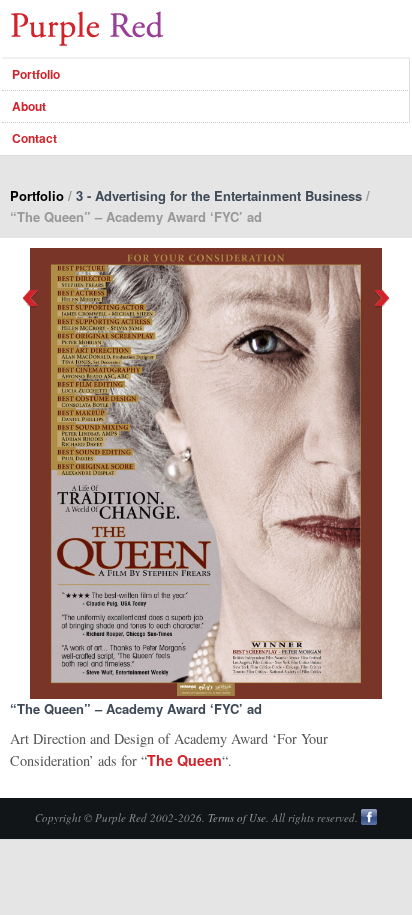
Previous (30, 298)
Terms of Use (237, 817)
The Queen (184, 760)
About (29, 106)
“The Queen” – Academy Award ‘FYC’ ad (136, 708)
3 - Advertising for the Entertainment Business (219, 195)
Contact (34, 138)
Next (382, 298)
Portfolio (36, 74)
